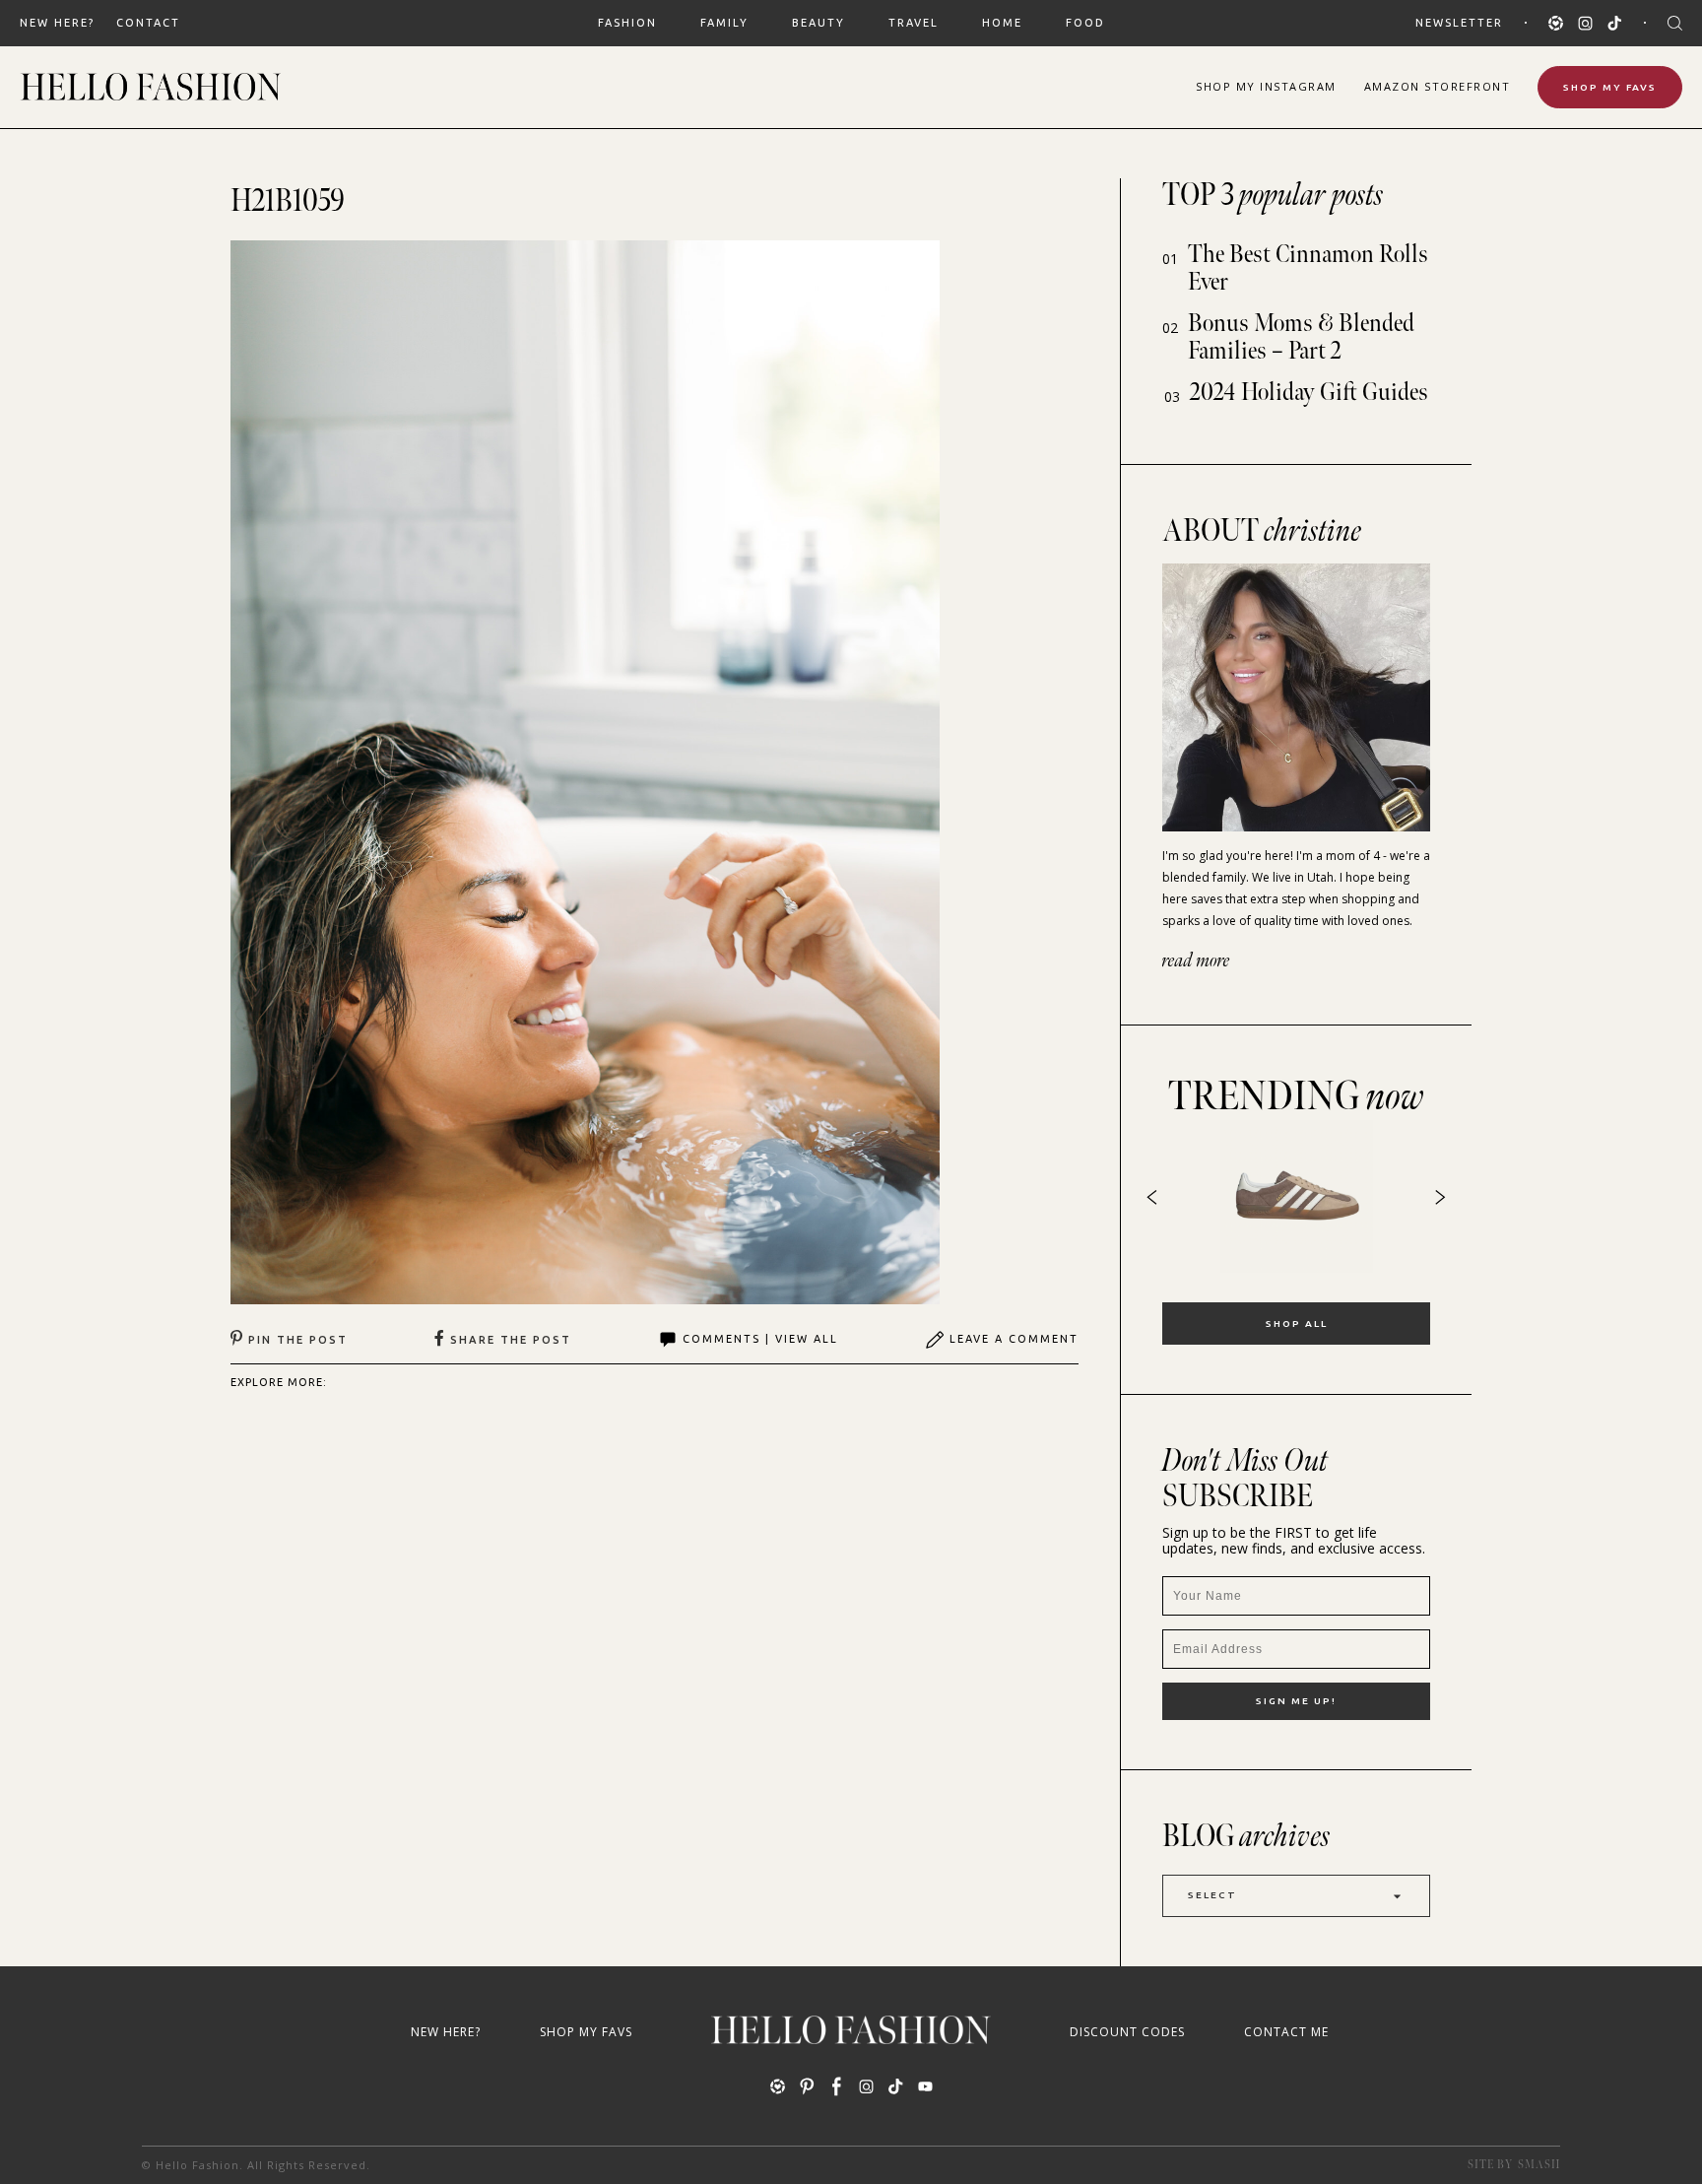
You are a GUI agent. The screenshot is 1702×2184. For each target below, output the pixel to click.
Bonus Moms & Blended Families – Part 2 (1301, 337)
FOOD (1085, 23)
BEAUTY (818, 23)
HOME (1002, 23)
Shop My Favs (1610, 87)
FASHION (627, 23)
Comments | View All (760, 1339)
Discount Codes (1127, 2032)
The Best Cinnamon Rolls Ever (1308, 268)
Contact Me (1286, 2032)
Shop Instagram (1266, 86)
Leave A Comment (1014, 1339)
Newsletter (1459, 23)
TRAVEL (914, 23)
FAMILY (724, 23)
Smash (1539, 2165)
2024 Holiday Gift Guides (1309, 393)
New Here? (57, 23)
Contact (148, 23)
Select (1212, 1895)
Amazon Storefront (1438, 86)
